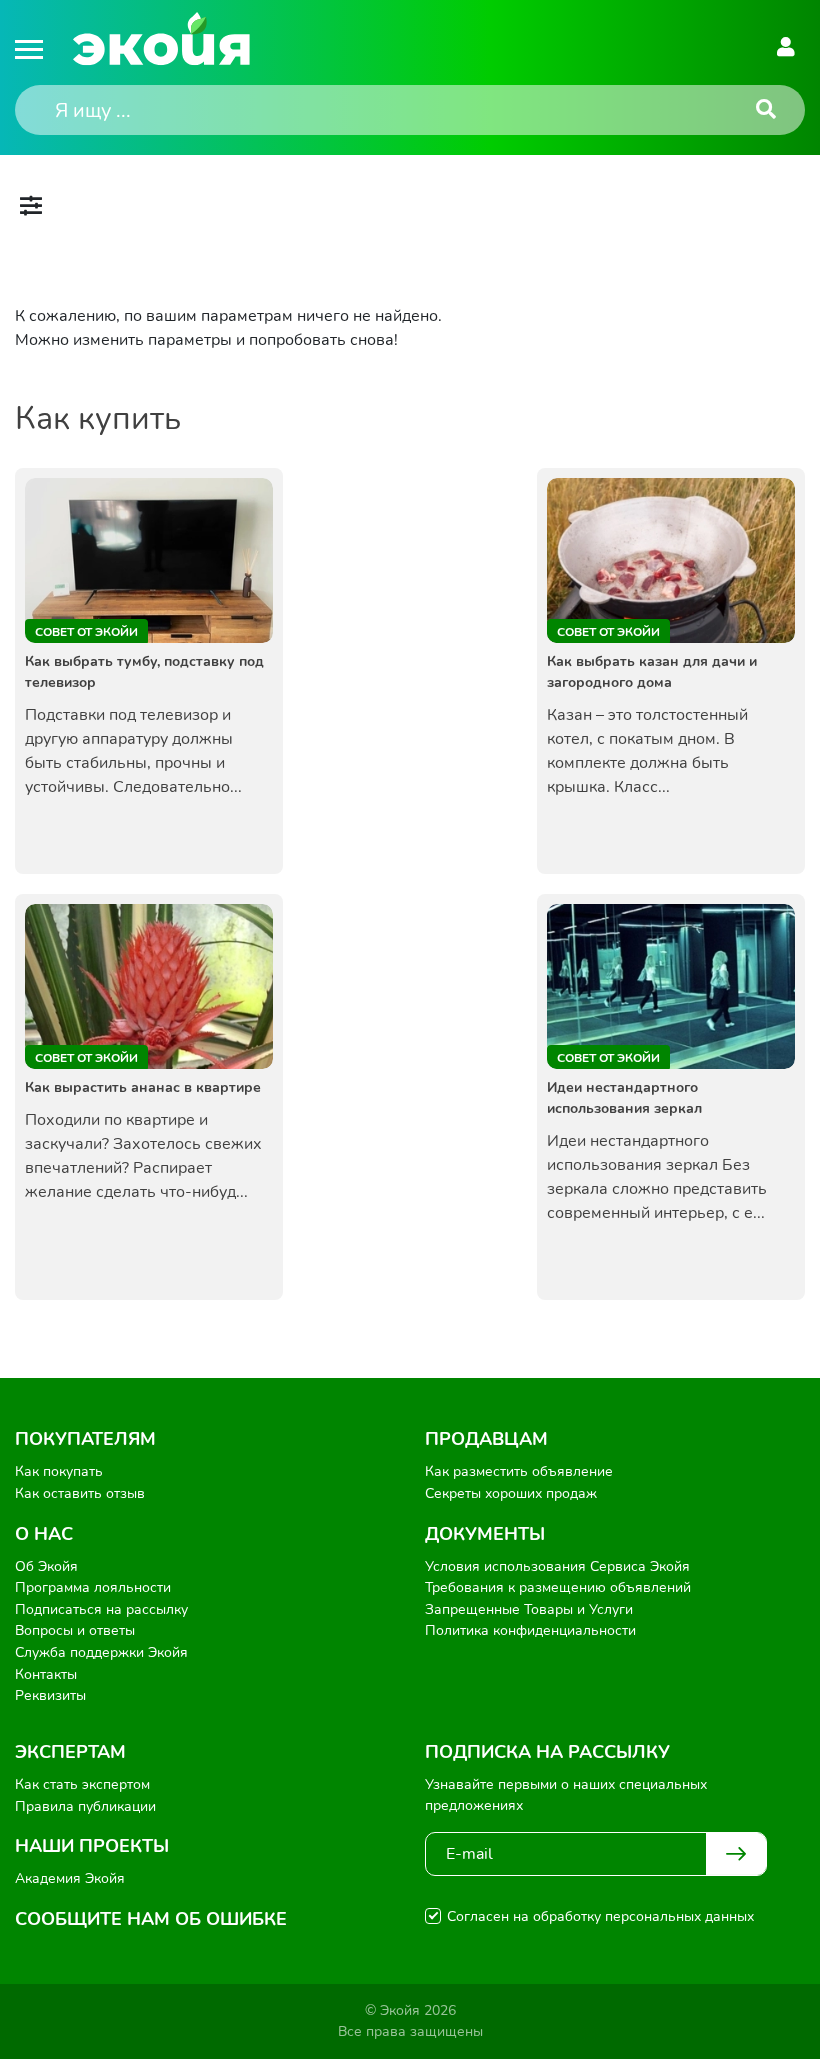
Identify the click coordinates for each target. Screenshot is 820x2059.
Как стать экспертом (82, 1784)
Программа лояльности (93, 1587)
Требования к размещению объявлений (558, 1587)
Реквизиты (50, 1695)
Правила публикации (85, 1806)
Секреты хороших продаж (511, 1493)
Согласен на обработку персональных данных (600, 1916)
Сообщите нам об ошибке (151, 1919)
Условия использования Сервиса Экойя (557, 1566)
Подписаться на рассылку (101, 1609)
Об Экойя (46, 1566)
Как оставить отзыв (80, 1493)
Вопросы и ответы (75, 1630)
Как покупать (59, 1471)
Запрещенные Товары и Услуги (529, 1609)
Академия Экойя (70, 1878)
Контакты (46, 1674)
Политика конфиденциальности (530, 1630)
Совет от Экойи (86, 632)
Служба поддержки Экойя (101, 1652)
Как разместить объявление (519, 1471)
